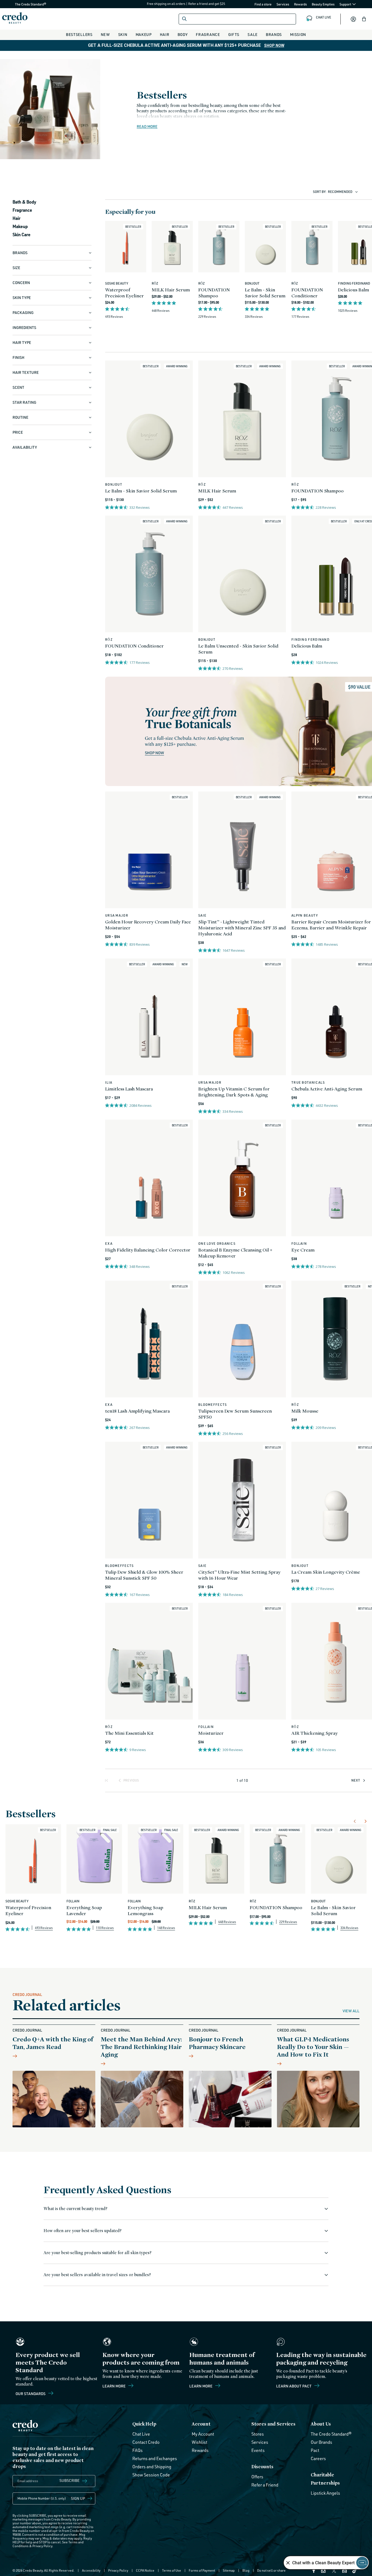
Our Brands (321, 2442)
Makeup (144, 34)
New (105, 34)
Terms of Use (172, 2570)
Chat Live (141, 2434)
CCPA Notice (145, 2570)
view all (351, 2011)
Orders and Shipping (152, 2467)
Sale (253, 34)
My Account (203, 2434)
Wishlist (199, 2442)
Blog (246, 2570)
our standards (31, 2393)
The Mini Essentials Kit (129, 1733)
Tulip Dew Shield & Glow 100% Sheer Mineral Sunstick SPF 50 (144, 1575)
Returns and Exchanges (155, 2458)
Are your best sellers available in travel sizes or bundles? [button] (97, 2275)
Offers (257, 2477)
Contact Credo (146, 2442)
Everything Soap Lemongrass (145, 1910)
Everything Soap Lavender (84, 1910)
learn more (201, 2386)
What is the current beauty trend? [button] (75, 2209)
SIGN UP (78, 2498)
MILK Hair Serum (171, 290)
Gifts (234, 34)
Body (183, 34)
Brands (274, 34)
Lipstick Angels (325, 2493)
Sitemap (229, 2570)
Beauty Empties (323, 4)
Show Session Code (151, 2475)
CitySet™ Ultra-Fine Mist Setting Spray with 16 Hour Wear (239, 1575)
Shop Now (274, 45)
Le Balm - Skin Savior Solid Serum (265, 293)
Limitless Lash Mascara (129, 1089)
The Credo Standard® (22, 4)
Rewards (301, 4)
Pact (315, 2450)
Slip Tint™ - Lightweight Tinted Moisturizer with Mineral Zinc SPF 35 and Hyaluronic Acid (242, 928)
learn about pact (294, 2386)
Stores (258, 2434)
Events (258, 2450)
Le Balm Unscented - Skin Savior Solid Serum (238, 649)
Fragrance (208, 34)
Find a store (263, 4)
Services (283, 4)
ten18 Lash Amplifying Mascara (137, 1411)
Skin (123, 34)
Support (346, 4)
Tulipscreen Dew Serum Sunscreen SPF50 (235, 1414)
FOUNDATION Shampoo (214, 293)
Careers (318, 2458)
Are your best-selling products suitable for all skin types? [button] (97, 2253)
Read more (147, 127)
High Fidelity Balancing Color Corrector (148, 1250)
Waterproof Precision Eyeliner (124, 293)
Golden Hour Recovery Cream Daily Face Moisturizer (148, 925)
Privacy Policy (42, 2546)
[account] (353, 19)
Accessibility (91, 2570)
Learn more (114, 2386)
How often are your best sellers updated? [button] (83, 2231)
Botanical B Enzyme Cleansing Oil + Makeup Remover (235, 1253)
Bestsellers (79, 34)
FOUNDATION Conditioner (307, 293)
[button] (364, 19)
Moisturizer (211, 1733)
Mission (298, 34)
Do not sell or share (271, 2570)
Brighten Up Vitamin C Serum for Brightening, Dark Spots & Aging (234, 1092)
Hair (165, 34)
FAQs (138, 2450)
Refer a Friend (265, 2485)
